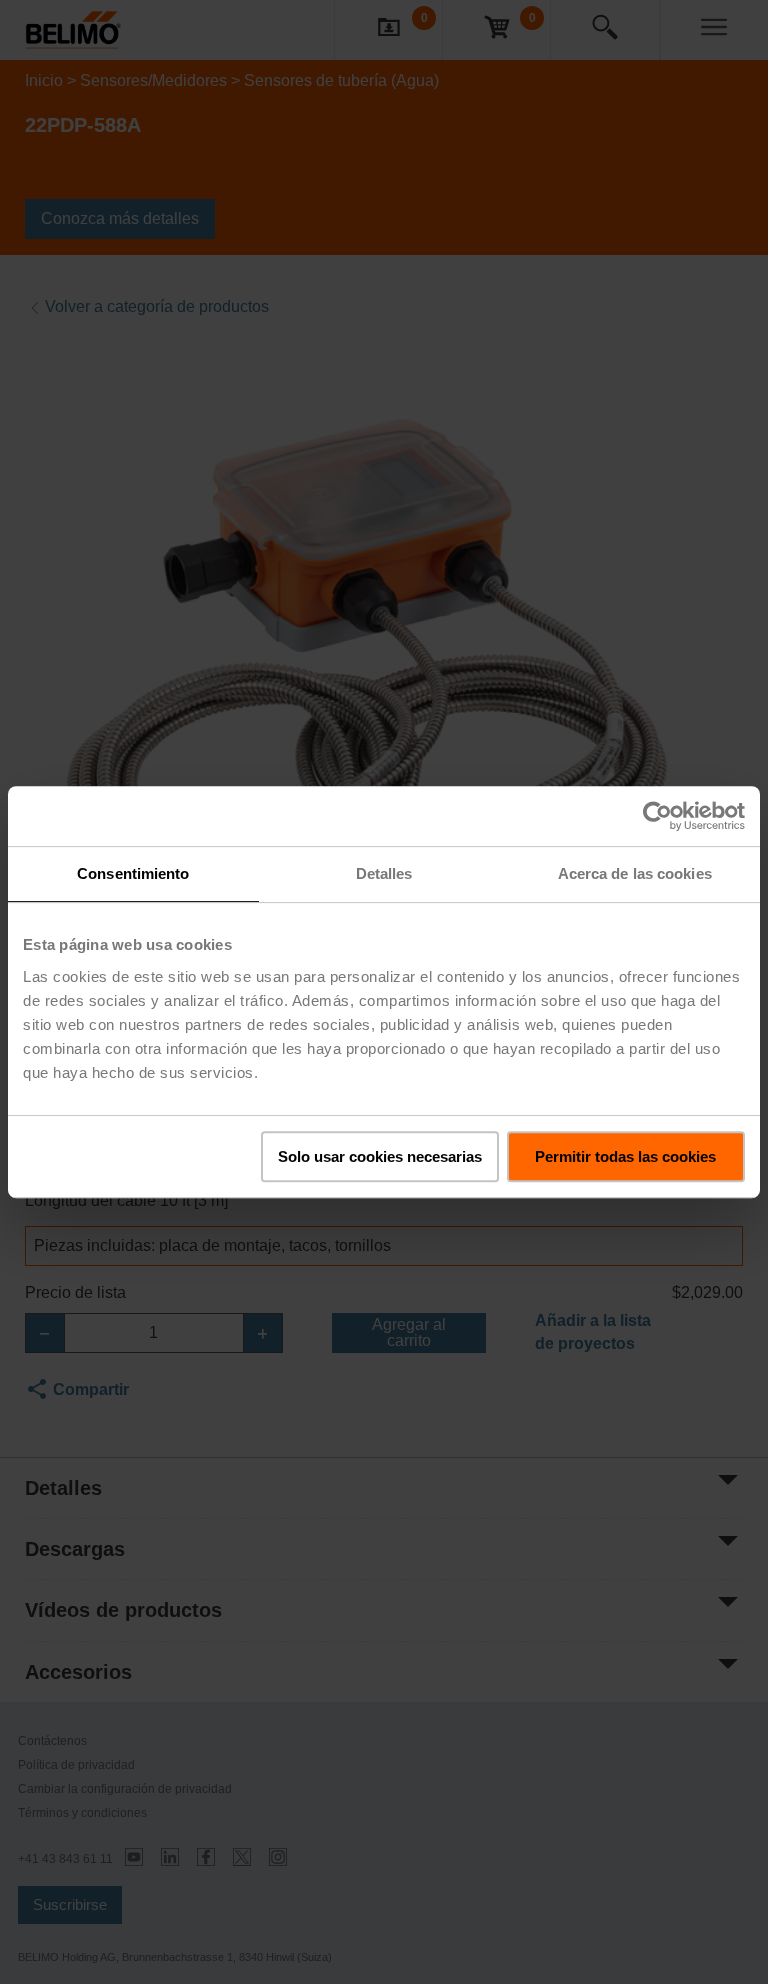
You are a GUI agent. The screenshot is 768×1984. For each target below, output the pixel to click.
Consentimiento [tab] (133, 873)
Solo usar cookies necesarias (380, 1156)
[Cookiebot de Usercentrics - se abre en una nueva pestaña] (657, 816)
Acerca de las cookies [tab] (635, 873)
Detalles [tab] (384, 873)
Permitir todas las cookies (625, 1156)
